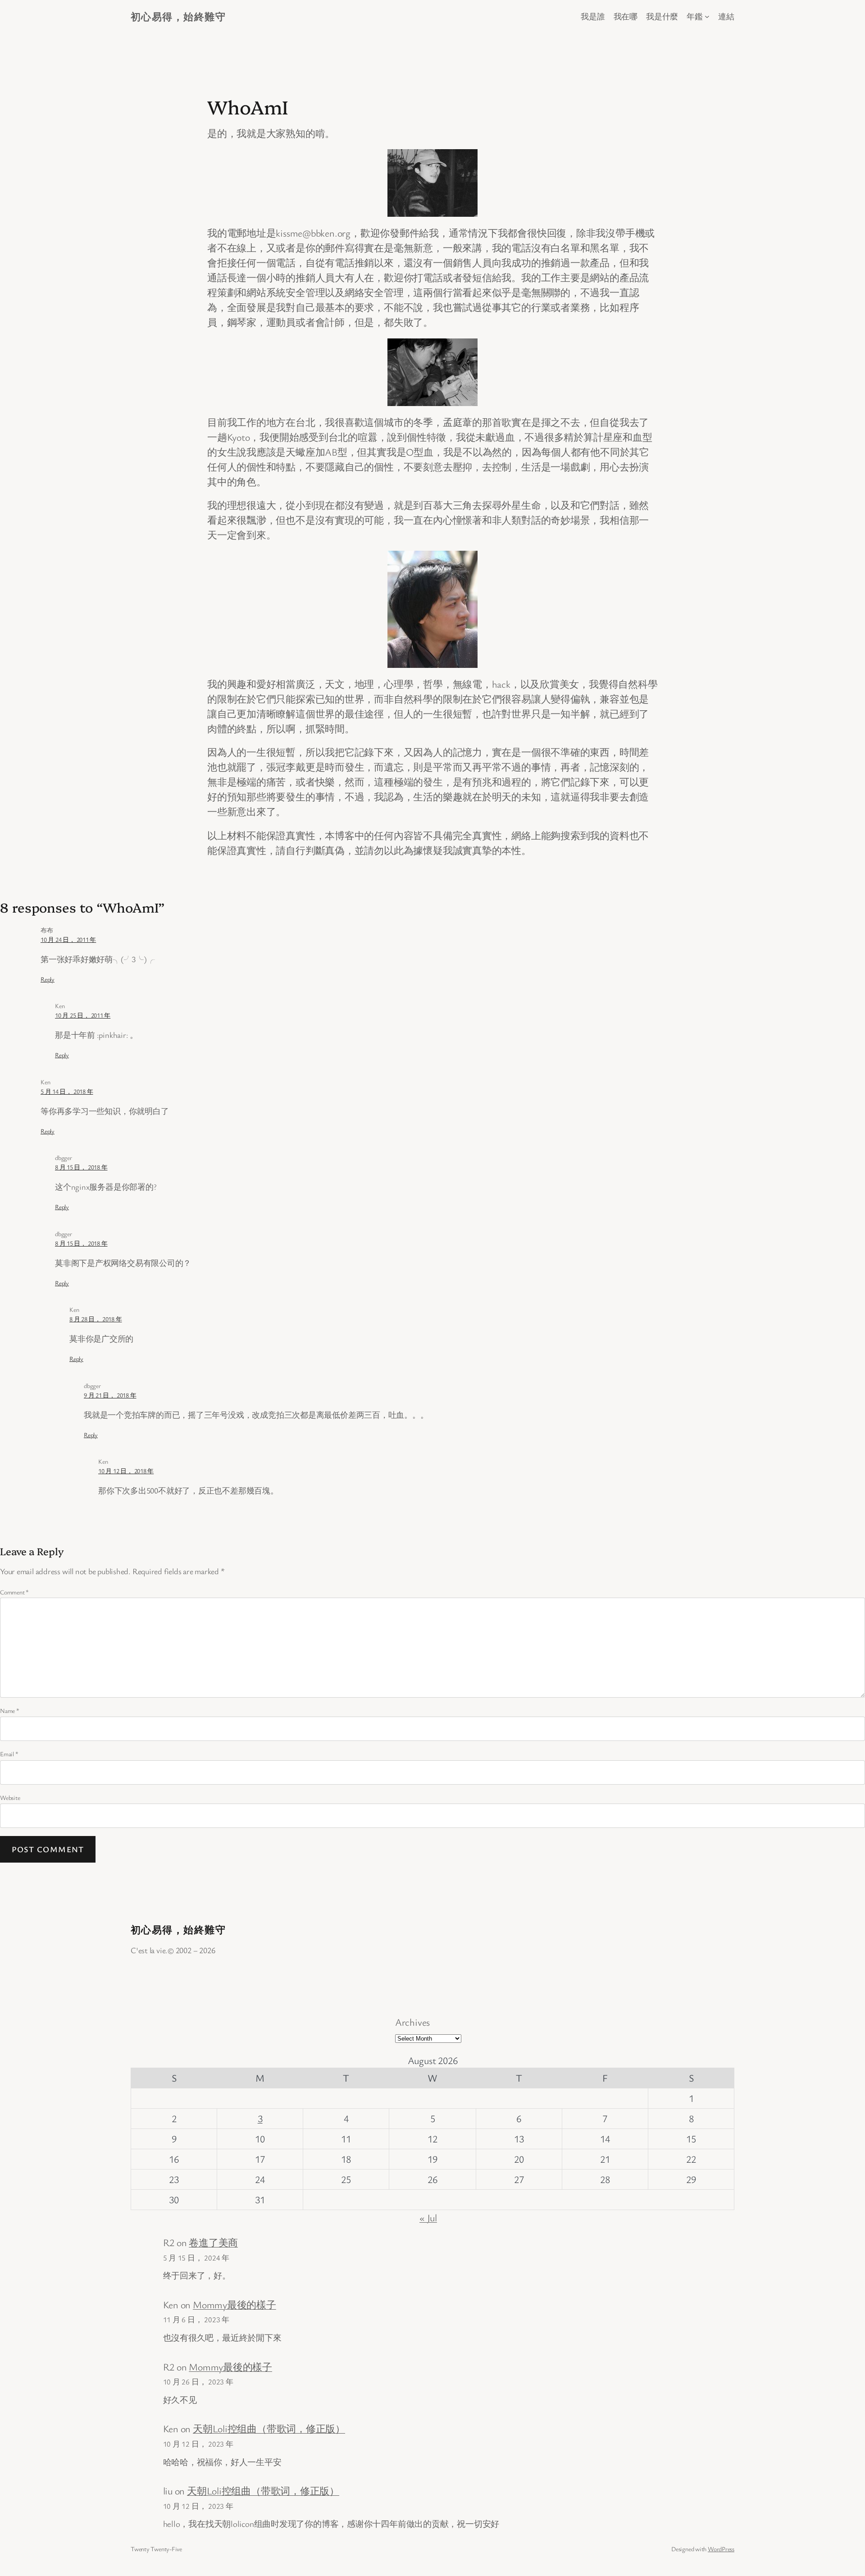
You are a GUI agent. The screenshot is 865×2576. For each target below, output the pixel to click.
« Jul (428, 2217)
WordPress (721, 2549)
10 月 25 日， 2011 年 (83, 1015)
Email (9, 1754)
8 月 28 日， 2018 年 (96, 1319)
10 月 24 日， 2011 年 (68, 939)
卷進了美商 (213, 2242)
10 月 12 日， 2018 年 (126, 1471)
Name (10, 1710)
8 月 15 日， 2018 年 (81, 1167)
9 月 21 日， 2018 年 (110, 1395)
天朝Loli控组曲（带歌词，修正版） (269, 2428)
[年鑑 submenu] (707, 16)
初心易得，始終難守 (178, 16)
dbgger (64, 1158)
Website (10, 1797)
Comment (14, 1592)
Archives (412, 2022)
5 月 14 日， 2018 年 (67, 1091)
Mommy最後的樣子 (234, 2304)
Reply (48, 979)
